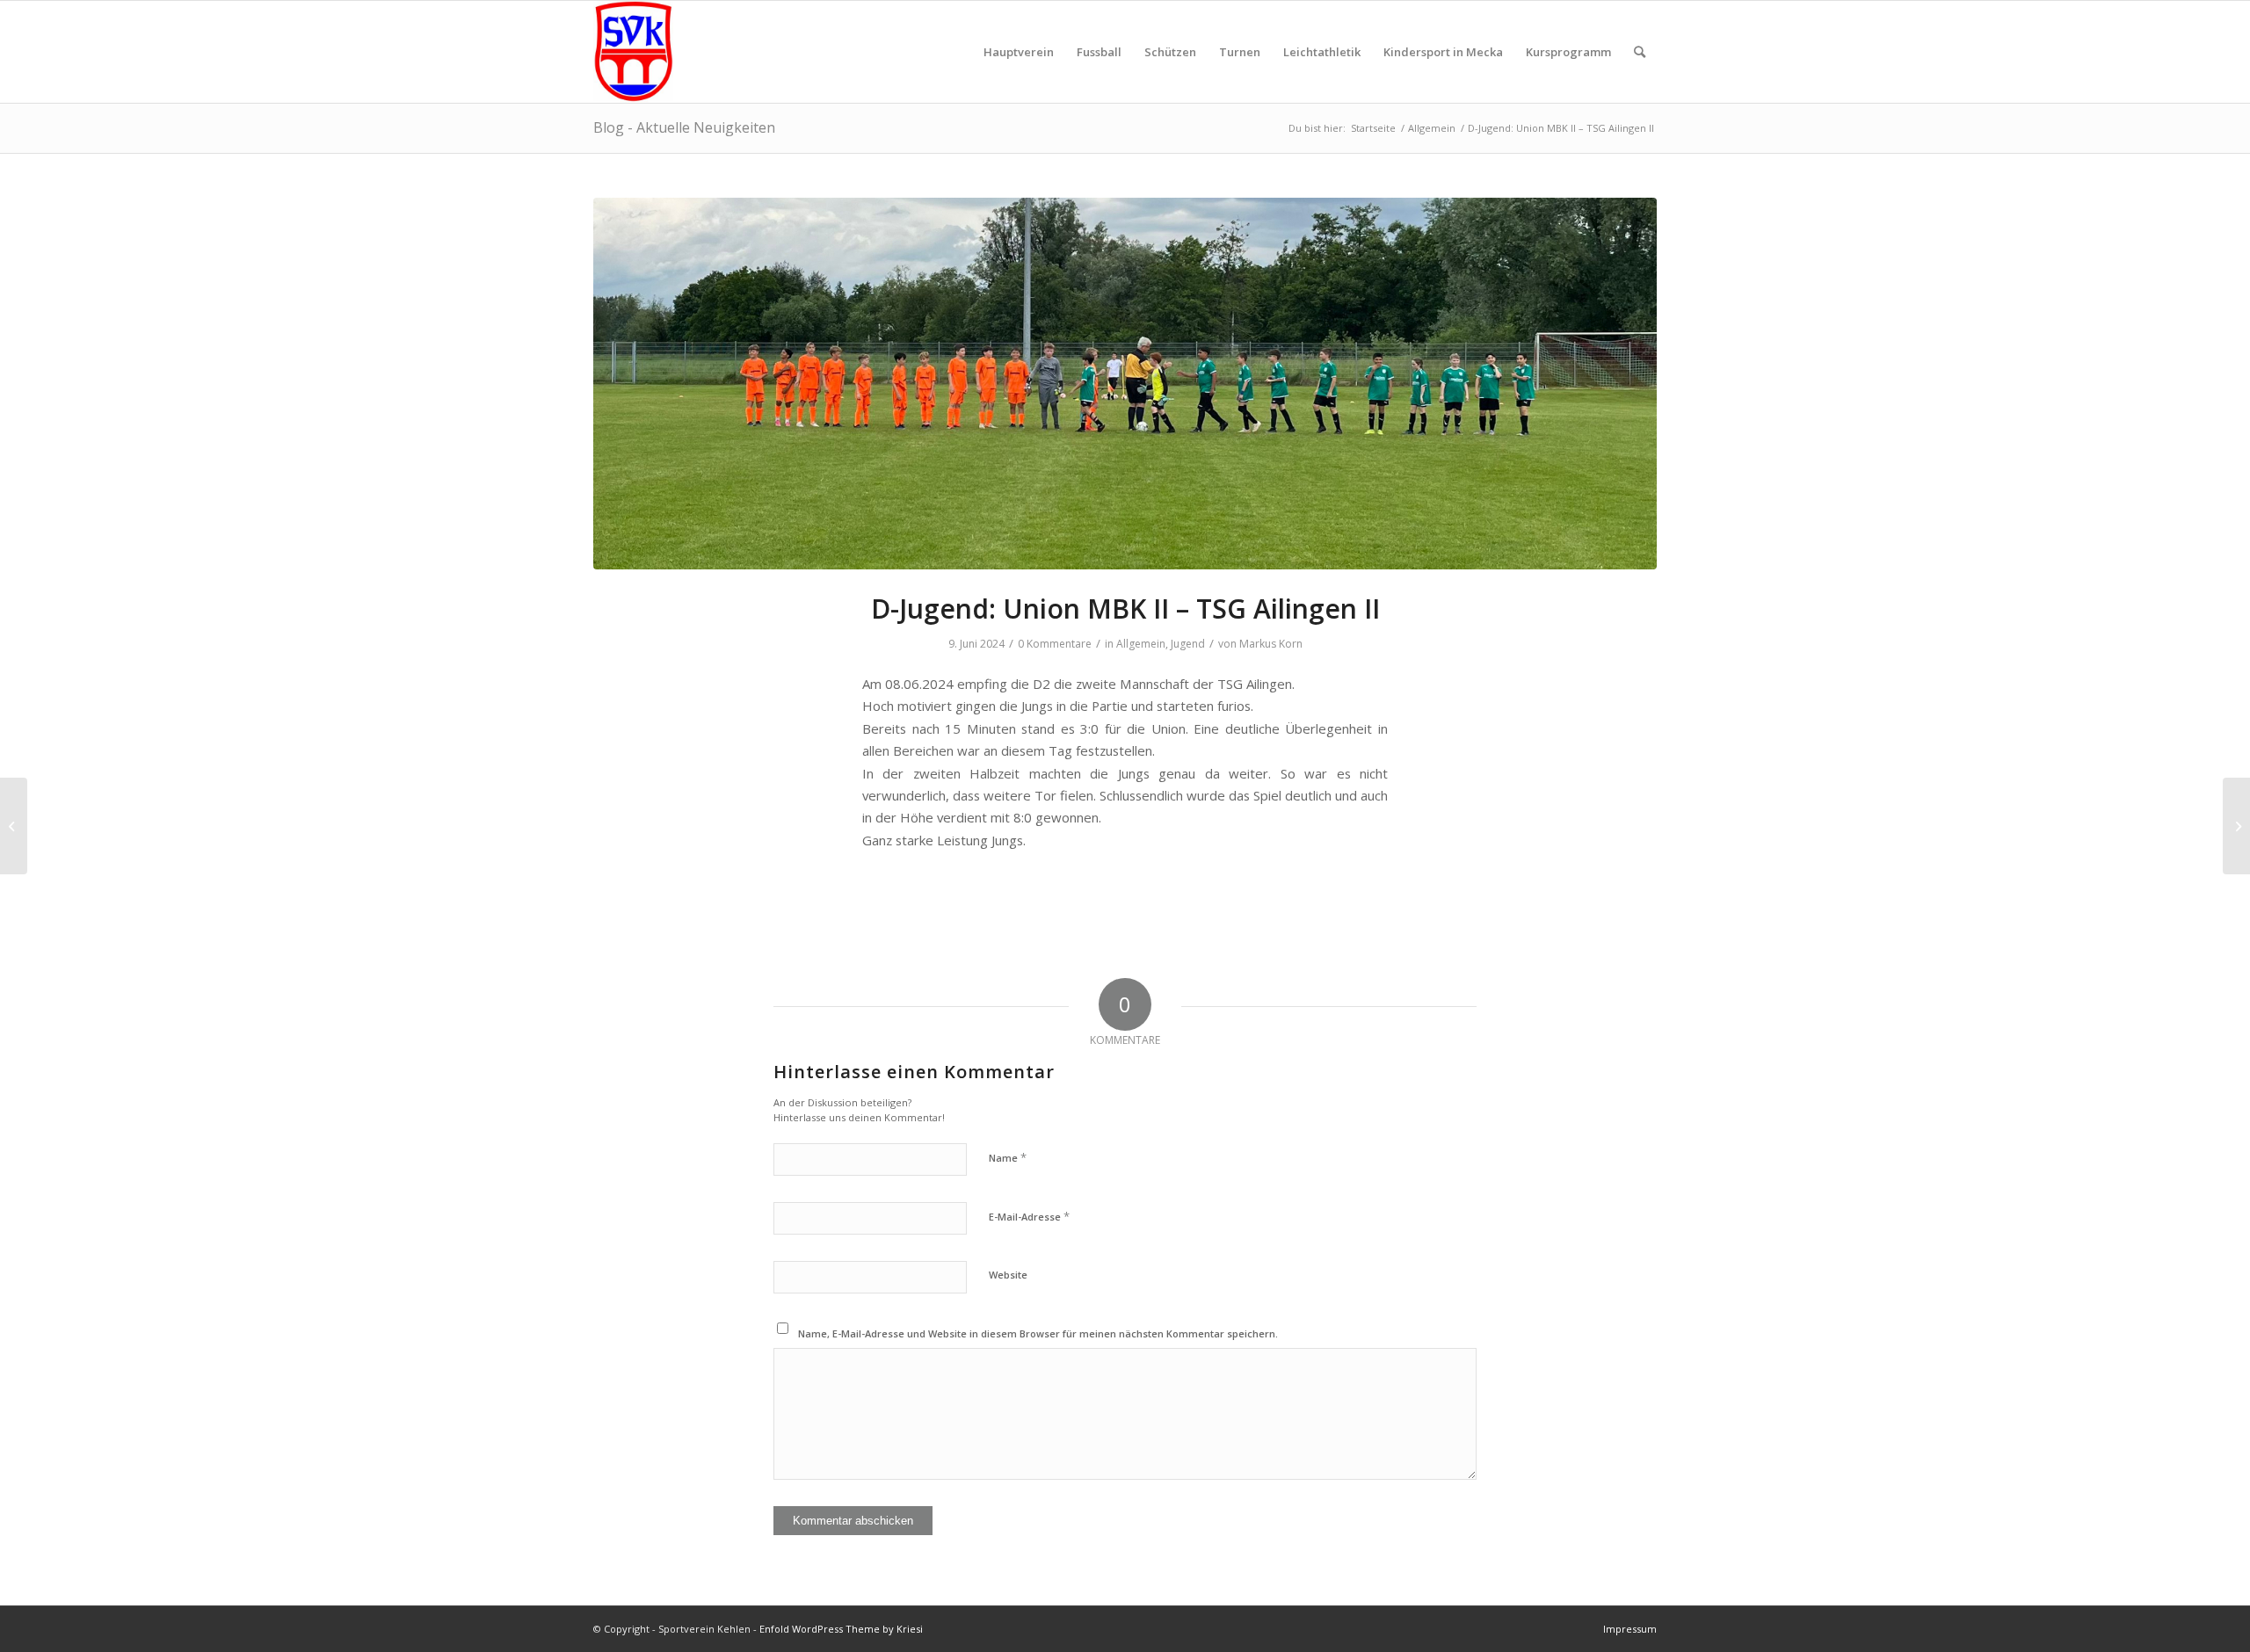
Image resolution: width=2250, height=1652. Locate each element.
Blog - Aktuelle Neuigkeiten (684, 127)
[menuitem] (1019, 52)
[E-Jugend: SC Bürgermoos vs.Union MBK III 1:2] (2236, 826)
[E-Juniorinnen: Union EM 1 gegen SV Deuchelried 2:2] (14, 826)
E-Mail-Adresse (1029, 1216)
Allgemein (1141, 644)
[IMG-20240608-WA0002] (1125, 384)
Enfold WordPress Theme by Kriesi (841, 1629)
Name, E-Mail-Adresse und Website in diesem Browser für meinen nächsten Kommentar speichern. (1038, 1333)
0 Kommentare (1055, 644)
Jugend (1188, 644)
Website (1008, 1275)
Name (1008, 1157)
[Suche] (1640, 52)
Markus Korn (1271, 644)
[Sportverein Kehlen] (633, 52)
